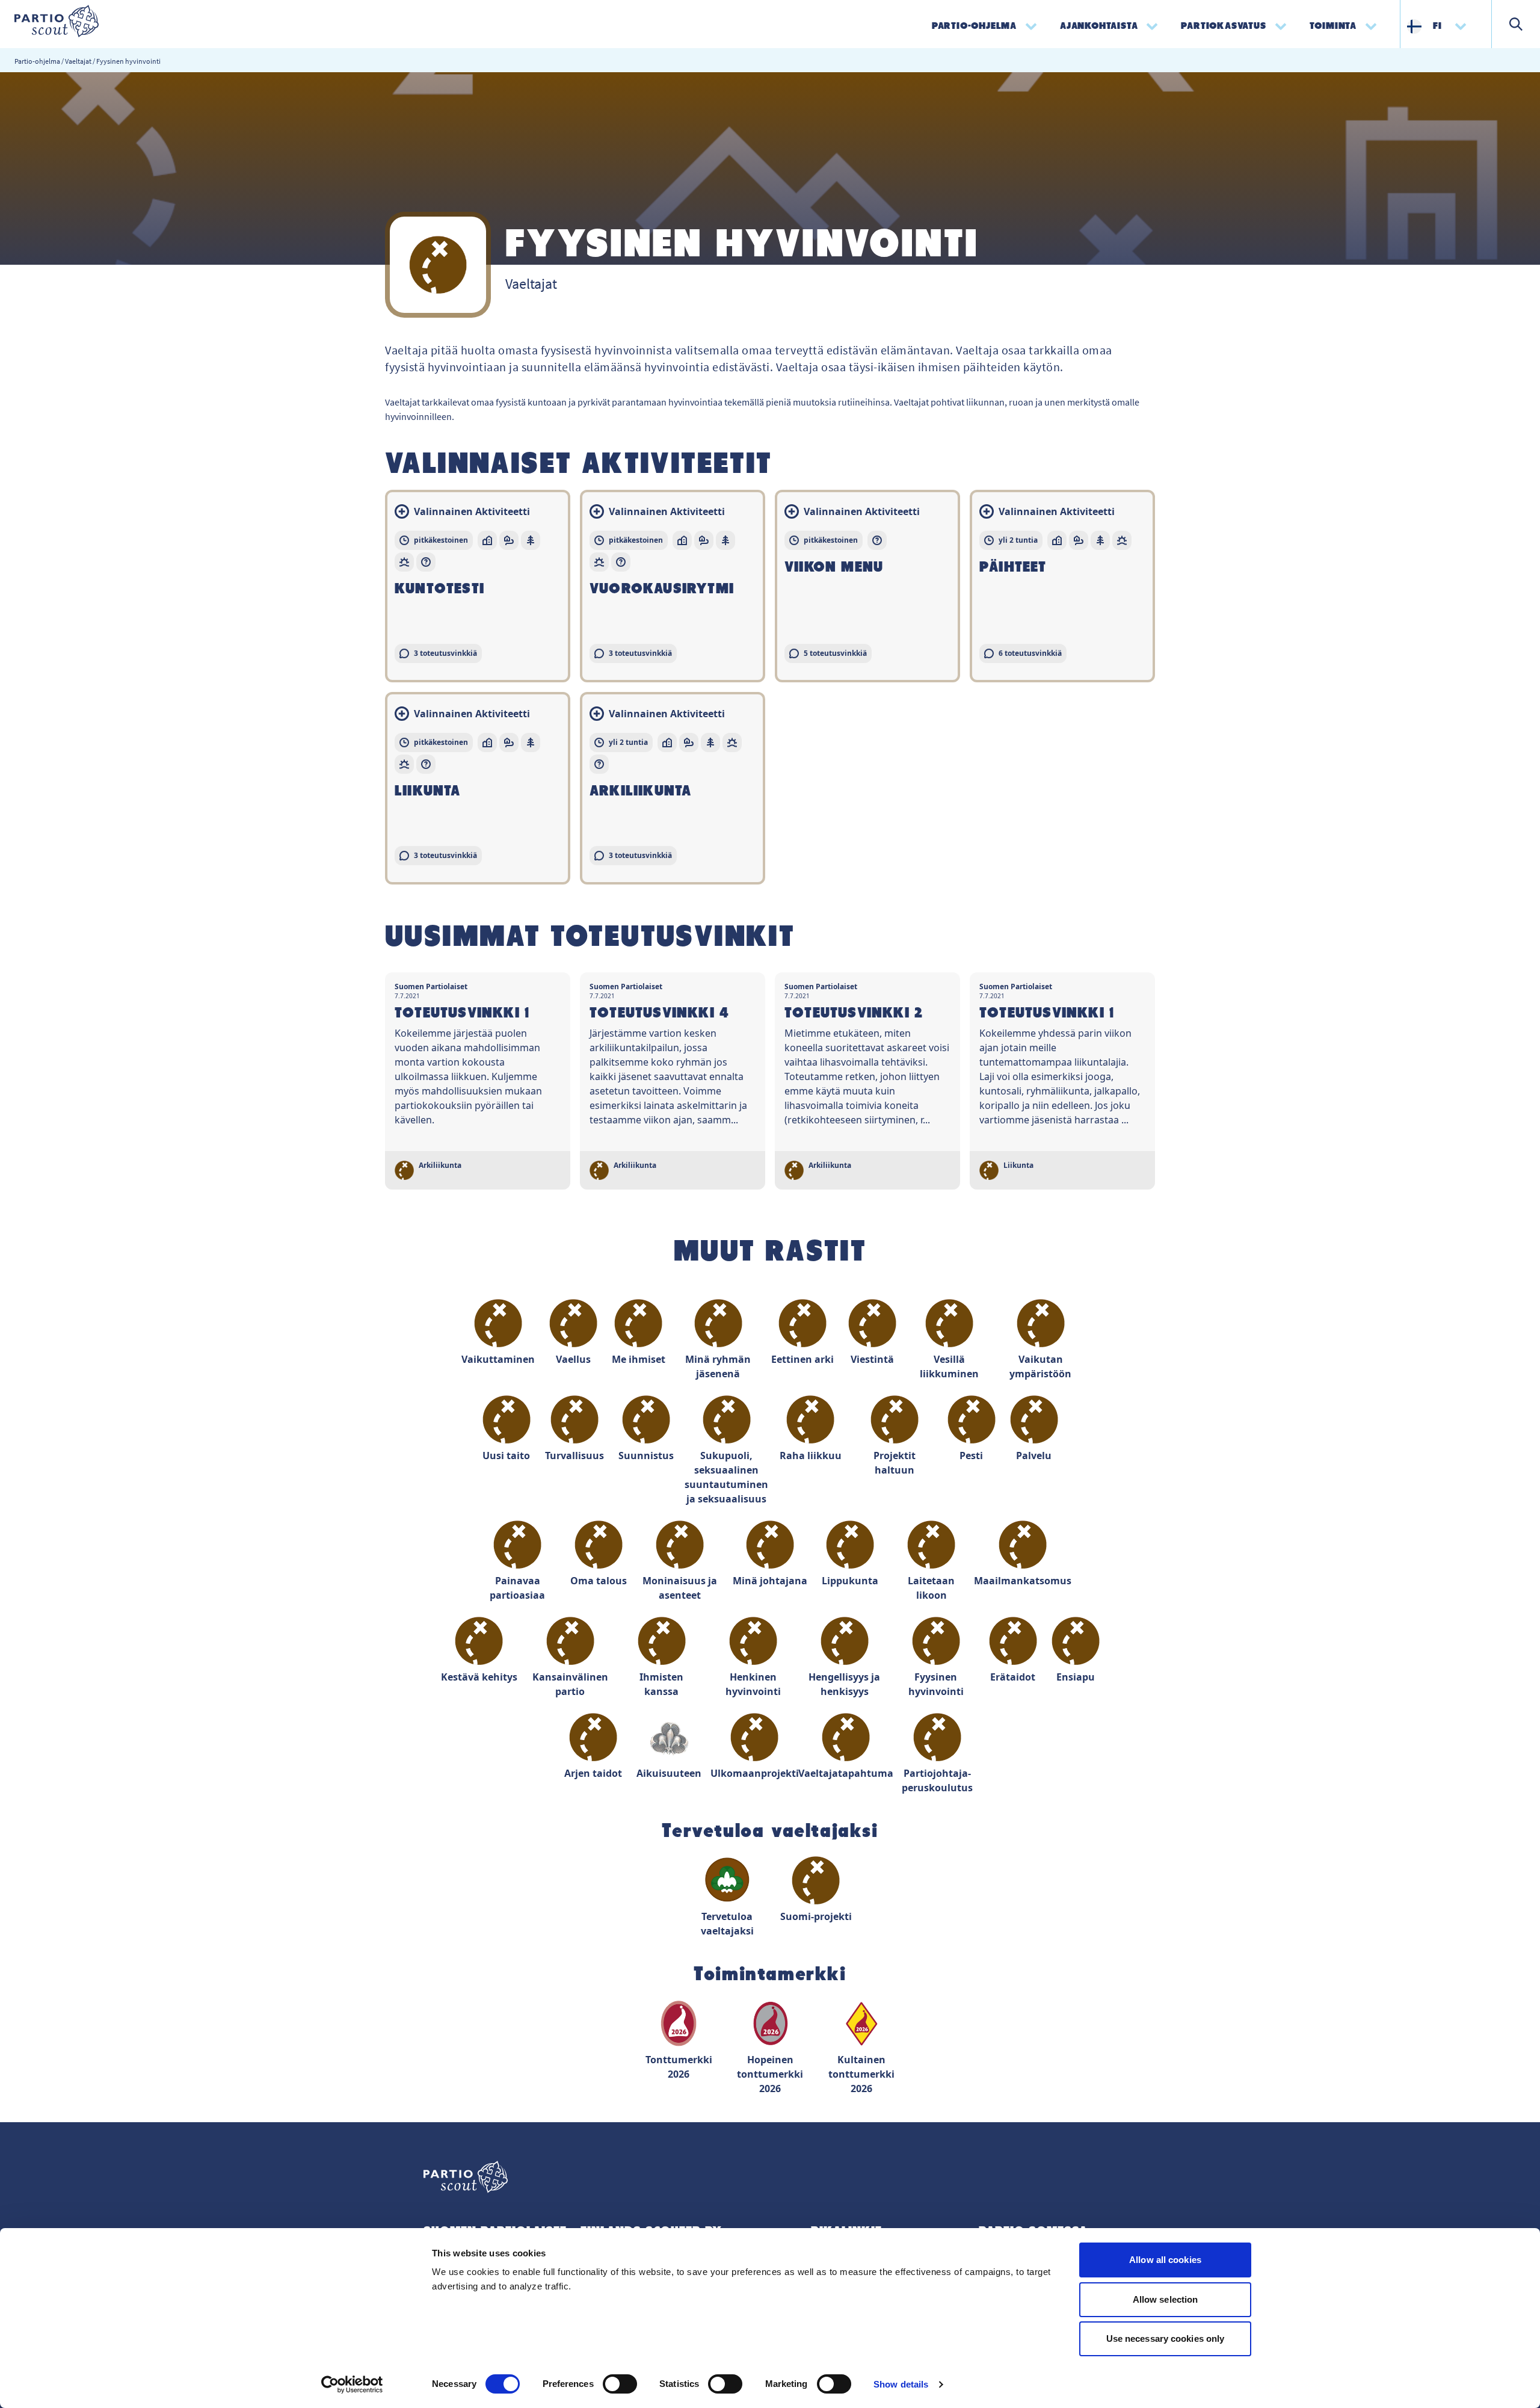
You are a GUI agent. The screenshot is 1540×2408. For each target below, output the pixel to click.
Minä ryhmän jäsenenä (718, 1366)
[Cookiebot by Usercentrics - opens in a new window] (352, 2385)
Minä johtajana (770, 1581)
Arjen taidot (593, 1773)
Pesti (971, 1456)
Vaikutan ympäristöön (1040, 1366)
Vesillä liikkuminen (949, 1366)
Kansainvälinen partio (570, 1684)
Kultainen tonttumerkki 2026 (861, 2074)
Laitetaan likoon (931, 1588)
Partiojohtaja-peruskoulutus (937, 1780)
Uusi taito (506, 1456)
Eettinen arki (802, 1359)
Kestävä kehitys (479, 1677)
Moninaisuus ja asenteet (680, 1588)
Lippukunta (850, 1581)
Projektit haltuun (895, 1463)
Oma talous (599, 1581)
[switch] (620, 2384)
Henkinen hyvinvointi (753, 1684)
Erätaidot (1013, 1677)
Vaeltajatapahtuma (846, 1773)
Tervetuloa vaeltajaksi (727, 1924)
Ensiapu (1076, 1677)
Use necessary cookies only (1166, 2339)
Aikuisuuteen (669, 1773)
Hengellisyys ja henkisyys (844, 1684)
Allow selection (1166, 2299)
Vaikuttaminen (498, 1359)
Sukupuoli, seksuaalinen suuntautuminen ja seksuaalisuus (727, 1477)
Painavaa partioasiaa (517, 1588)
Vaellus (573, 1359)
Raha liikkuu (811, 1456)
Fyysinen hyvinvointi (936, 1684)
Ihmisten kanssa (661, 1684)
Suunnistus (646, 1456)
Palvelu (1034, 1456)
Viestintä (872, 1359)
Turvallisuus (574, 1456)
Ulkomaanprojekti (754, 1773)
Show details (901, 2384)
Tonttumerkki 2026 (679, 2067)
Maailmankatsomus (1023, 1581)
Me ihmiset (639, 1359)
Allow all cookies (1165, 2260)
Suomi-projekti (816, 1916)
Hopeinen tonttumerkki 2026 (770, 2074)
